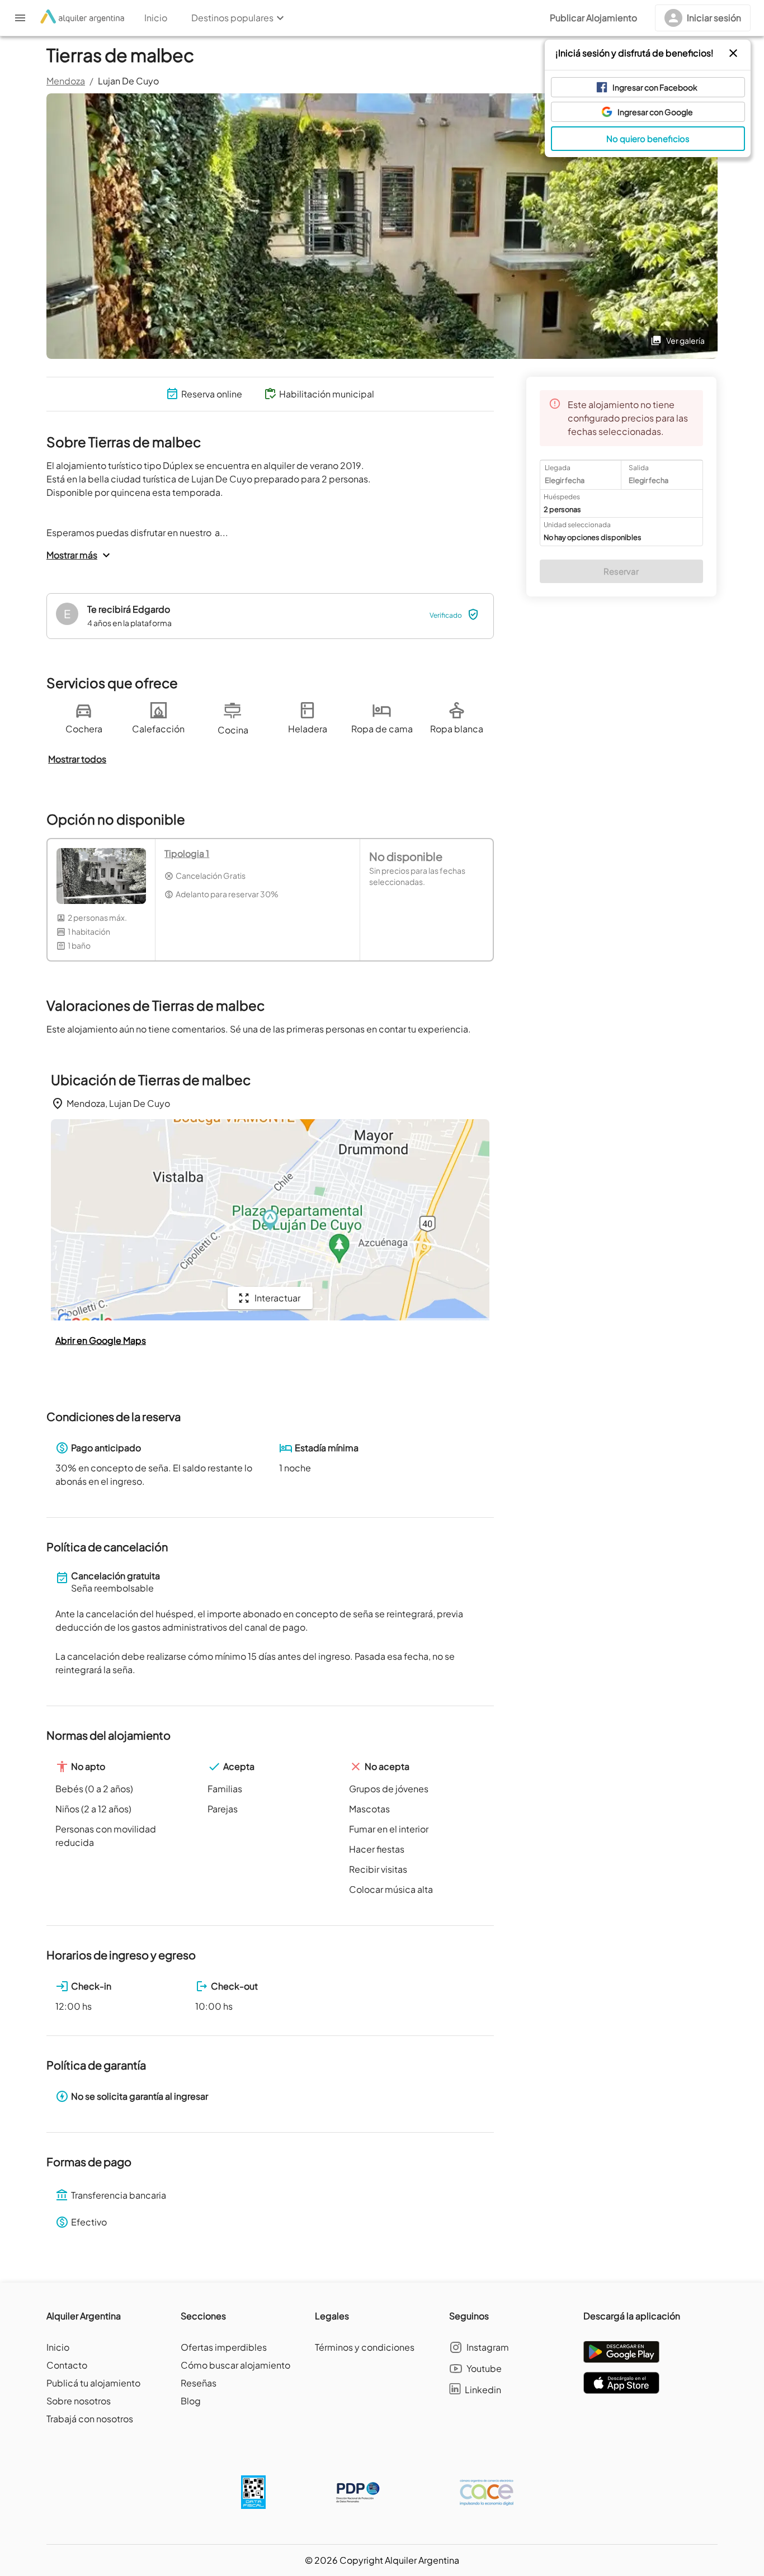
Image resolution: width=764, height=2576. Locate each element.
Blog (191, 2401)
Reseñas (199, 2383)
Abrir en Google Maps (101, 1340)
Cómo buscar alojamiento (235, 2365)
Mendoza (66, 81)
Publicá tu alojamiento (93, 2383)
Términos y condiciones (365, 2347)
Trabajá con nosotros (90, 2419)
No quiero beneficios (648, 138)
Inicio (58, 2347)
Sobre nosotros (79, 2401)
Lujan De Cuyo (128, 81)
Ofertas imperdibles (224, 2347)
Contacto (67, 2365)
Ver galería (685, 340)
